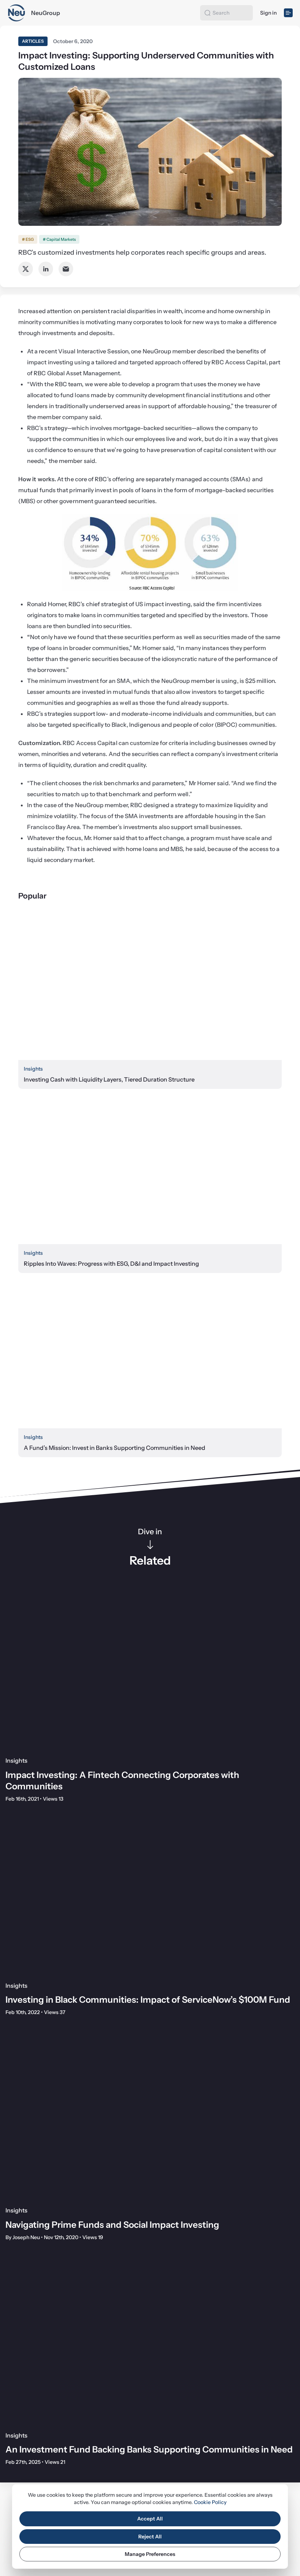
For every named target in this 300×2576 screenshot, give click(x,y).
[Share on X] (26, 269)
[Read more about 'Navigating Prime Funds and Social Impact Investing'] (150, 2119)
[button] (207, 13)
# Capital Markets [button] (59, 239)
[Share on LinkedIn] (46, 269)
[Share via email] (66, 269)
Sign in (268, 13)
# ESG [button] (28, 239)
